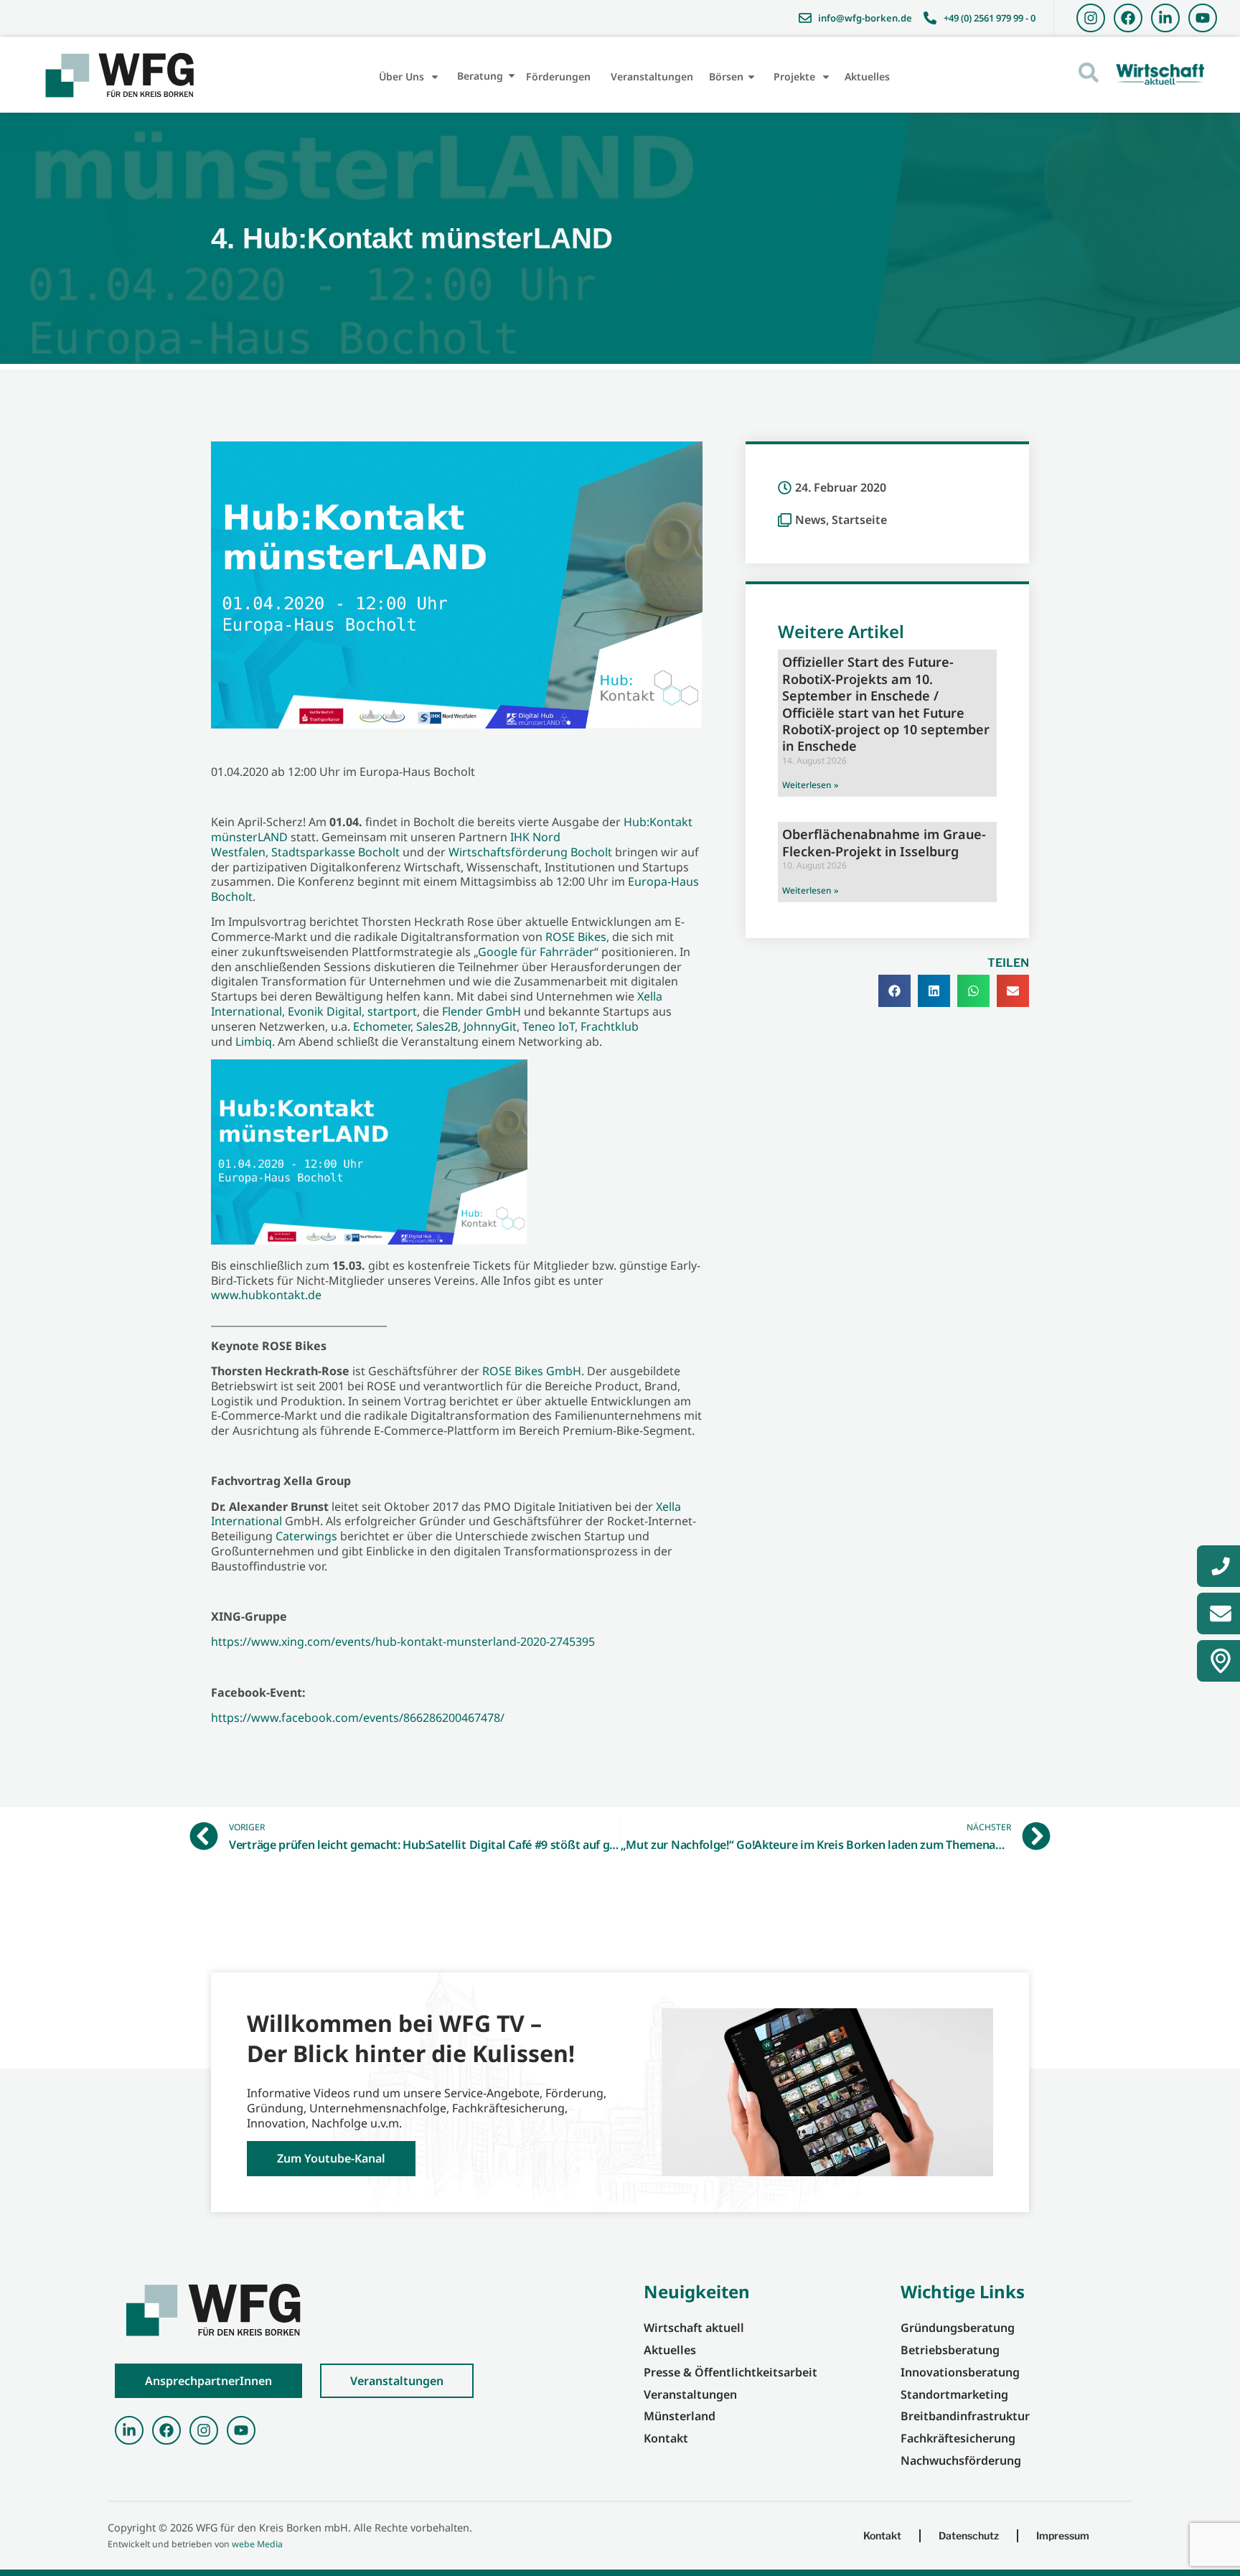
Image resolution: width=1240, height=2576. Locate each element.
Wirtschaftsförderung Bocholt (530, 852)
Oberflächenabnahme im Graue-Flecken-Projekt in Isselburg (884, 842)
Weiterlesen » (810, 785)
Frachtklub (610, 1026)
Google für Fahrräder (536, 952)
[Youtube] (1203, 18)
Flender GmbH (482, 1011)
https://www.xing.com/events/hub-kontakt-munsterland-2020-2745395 (403, 1641)
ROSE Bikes (576, 937)
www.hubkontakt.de (266, 1295)
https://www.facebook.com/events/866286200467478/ (358, 1718)
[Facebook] (1128, 18)
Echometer (382, 1026)
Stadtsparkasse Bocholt (335, 852)
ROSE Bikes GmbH (532, 1371)
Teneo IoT (549, 1026)
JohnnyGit (490, 1026)
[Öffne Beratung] (512, 76)
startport (392, 1011)
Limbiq (254, 1041)
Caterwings (306, 1536)
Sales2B (437, 1026)
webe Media (257, 2544)
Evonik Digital (325, 1011)
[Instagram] (1091, 18)
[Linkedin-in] (1165, 18)
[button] (894, 991)
